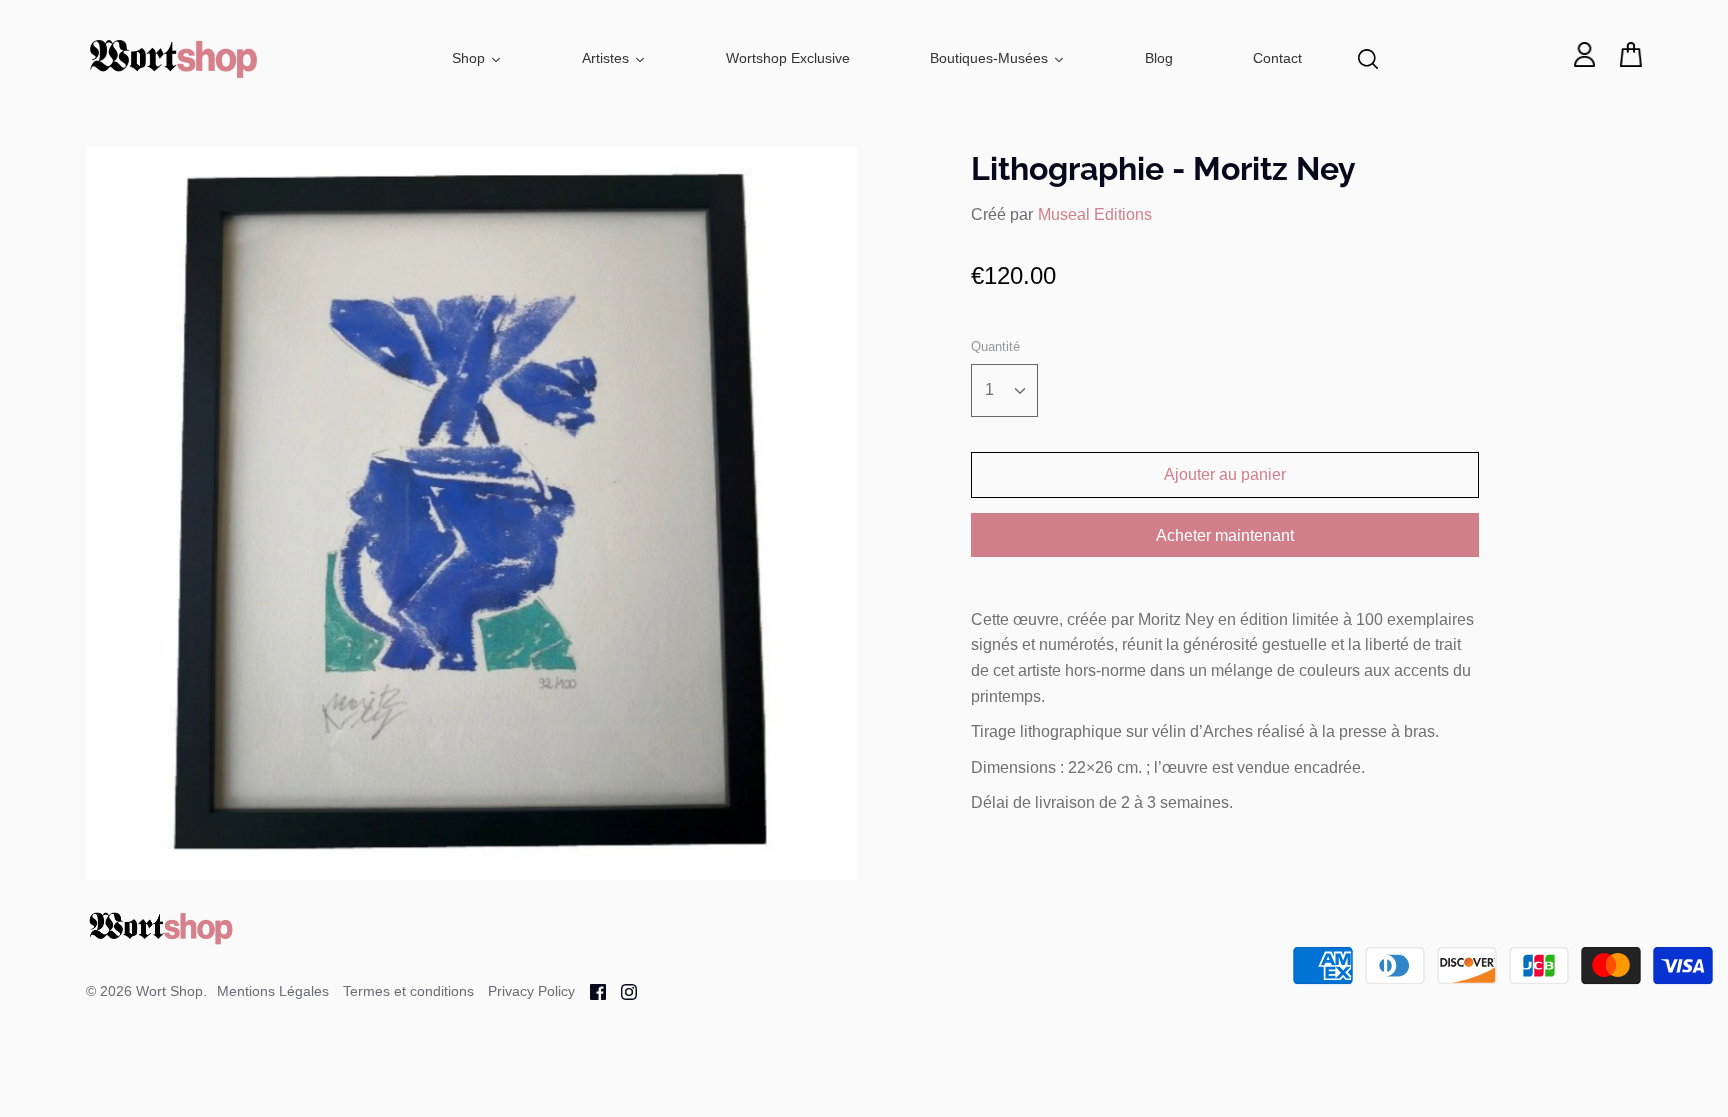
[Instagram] (621, 990)
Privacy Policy (531, 991)
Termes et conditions (408, 991)
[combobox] (1004, 390)
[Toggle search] (1368, 59)
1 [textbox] (989, 389)
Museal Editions (1095, 214)
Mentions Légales (273, 991)
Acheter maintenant (1225, 535)
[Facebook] (590, 990)
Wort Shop (169, 991)
